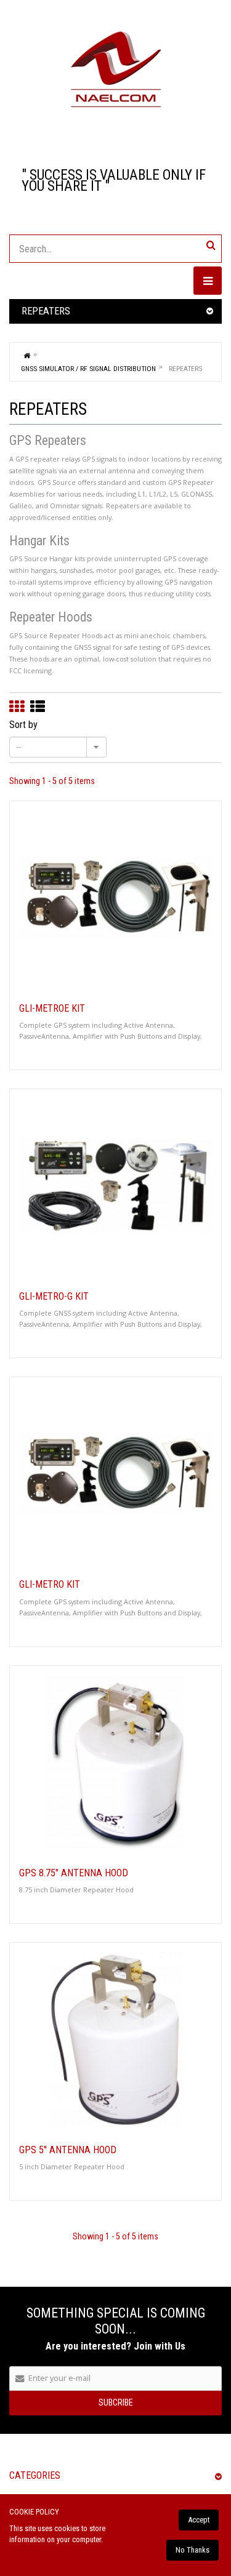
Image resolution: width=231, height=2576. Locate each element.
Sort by (23, 725)
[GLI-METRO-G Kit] (115, 1186)
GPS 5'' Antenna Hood (68, 2150)
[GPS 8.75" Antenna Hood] (115, 1762)
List (38, 706)
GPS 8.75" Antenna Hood (74, 1873)
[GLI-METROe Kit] (115, 898)
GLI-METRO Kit (50, 1585)
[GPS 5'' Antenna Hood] (115, 2039)
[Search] (211, 245)
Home (27, 355)
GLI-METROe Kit (52, 1009)
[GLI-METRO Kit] (115, 1474)
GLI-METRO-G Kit (54, 1297)
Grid (17, 706)
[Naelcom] (115, 70)
